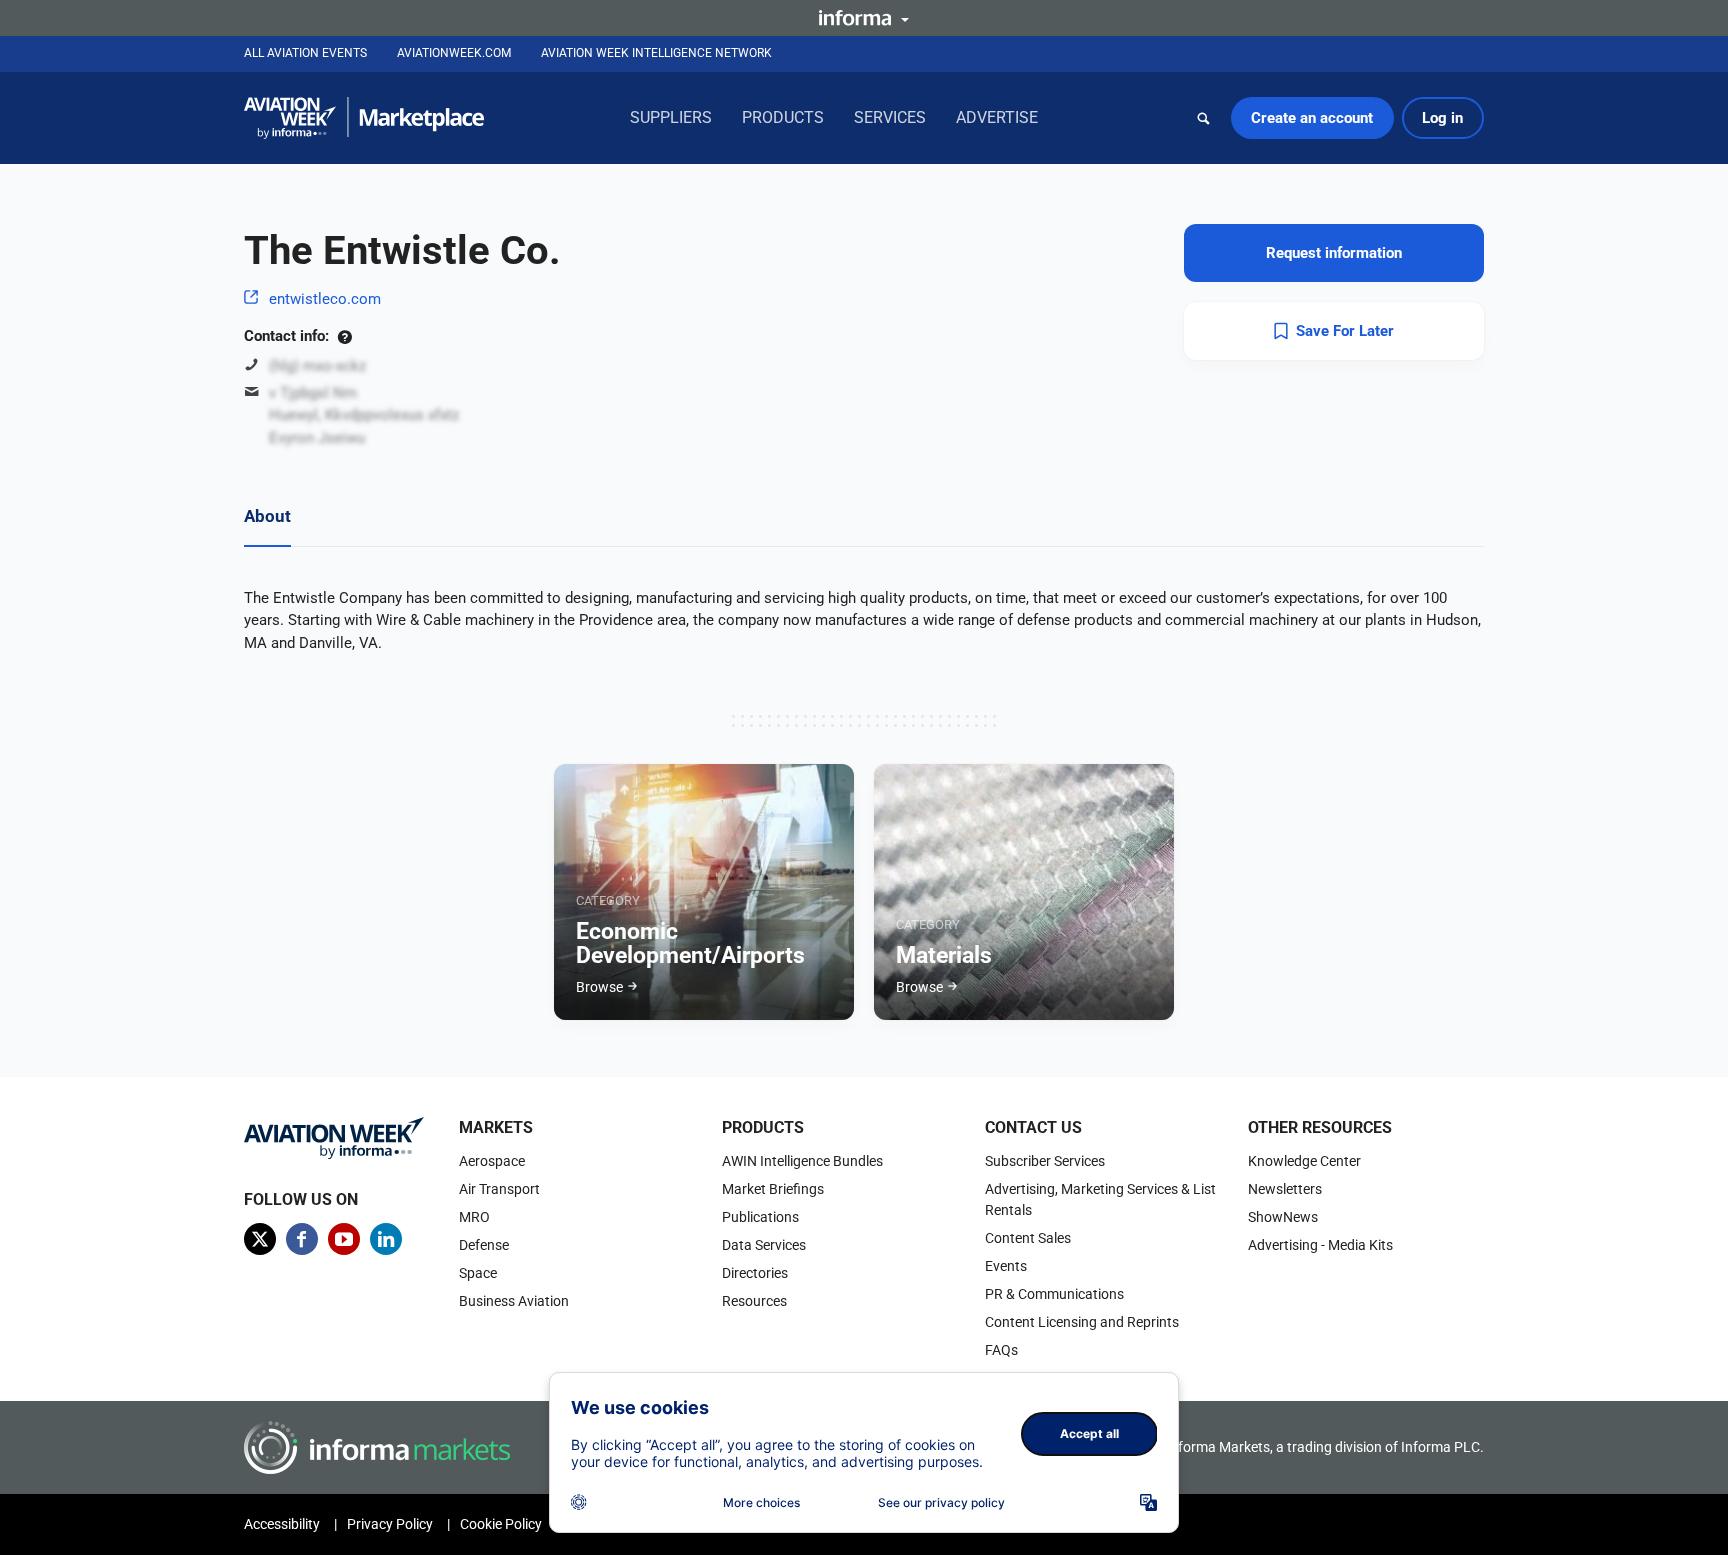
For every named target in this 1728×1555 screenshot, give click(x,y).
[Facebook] (302, 1239)
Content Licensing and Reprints (1082, 1322)
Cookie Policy (501, 1524)
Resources (754, 1301)
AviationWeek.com (454, 53)
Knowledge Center (1304, 1161)
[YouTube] (344, 1239)
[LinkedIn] (386, 1239)
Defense (484, 1245)
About (267, 516)
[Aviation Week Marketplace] (364, 118)
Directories (755, 1273)
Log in (1442, 118)
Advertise (997, 117)
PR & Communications (1054, 1294)
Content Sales (1028, 1238)
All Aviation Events (305, 53)
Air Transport (499, 1189)
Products (783, 117)
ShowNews (1283, 1217)
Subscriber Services (1045, 1161)
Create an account (1312, 118)
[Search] (1204, 118)
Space (478, 1273)
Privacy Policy (390, 1524)
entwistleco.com (325, 299)
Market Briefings (773, 1189)
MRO (474, 1217)
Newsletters (1285, 1189)
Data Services (764, 1245)
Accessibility (282, 1524)
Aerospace (492, 1161)
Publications (760, 1217)
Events (1006, 1266)
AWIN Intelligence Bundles (802, 1161)
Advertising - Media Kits (1320, 1245)
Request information (1334, 253)
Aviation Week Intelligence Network (656, 53)
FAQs (1001, 1350)
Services (890, 117)
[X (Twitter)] (260, 1239)
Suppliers (671, 117)
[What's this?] (344, 336)
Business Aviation (514, 1301)
